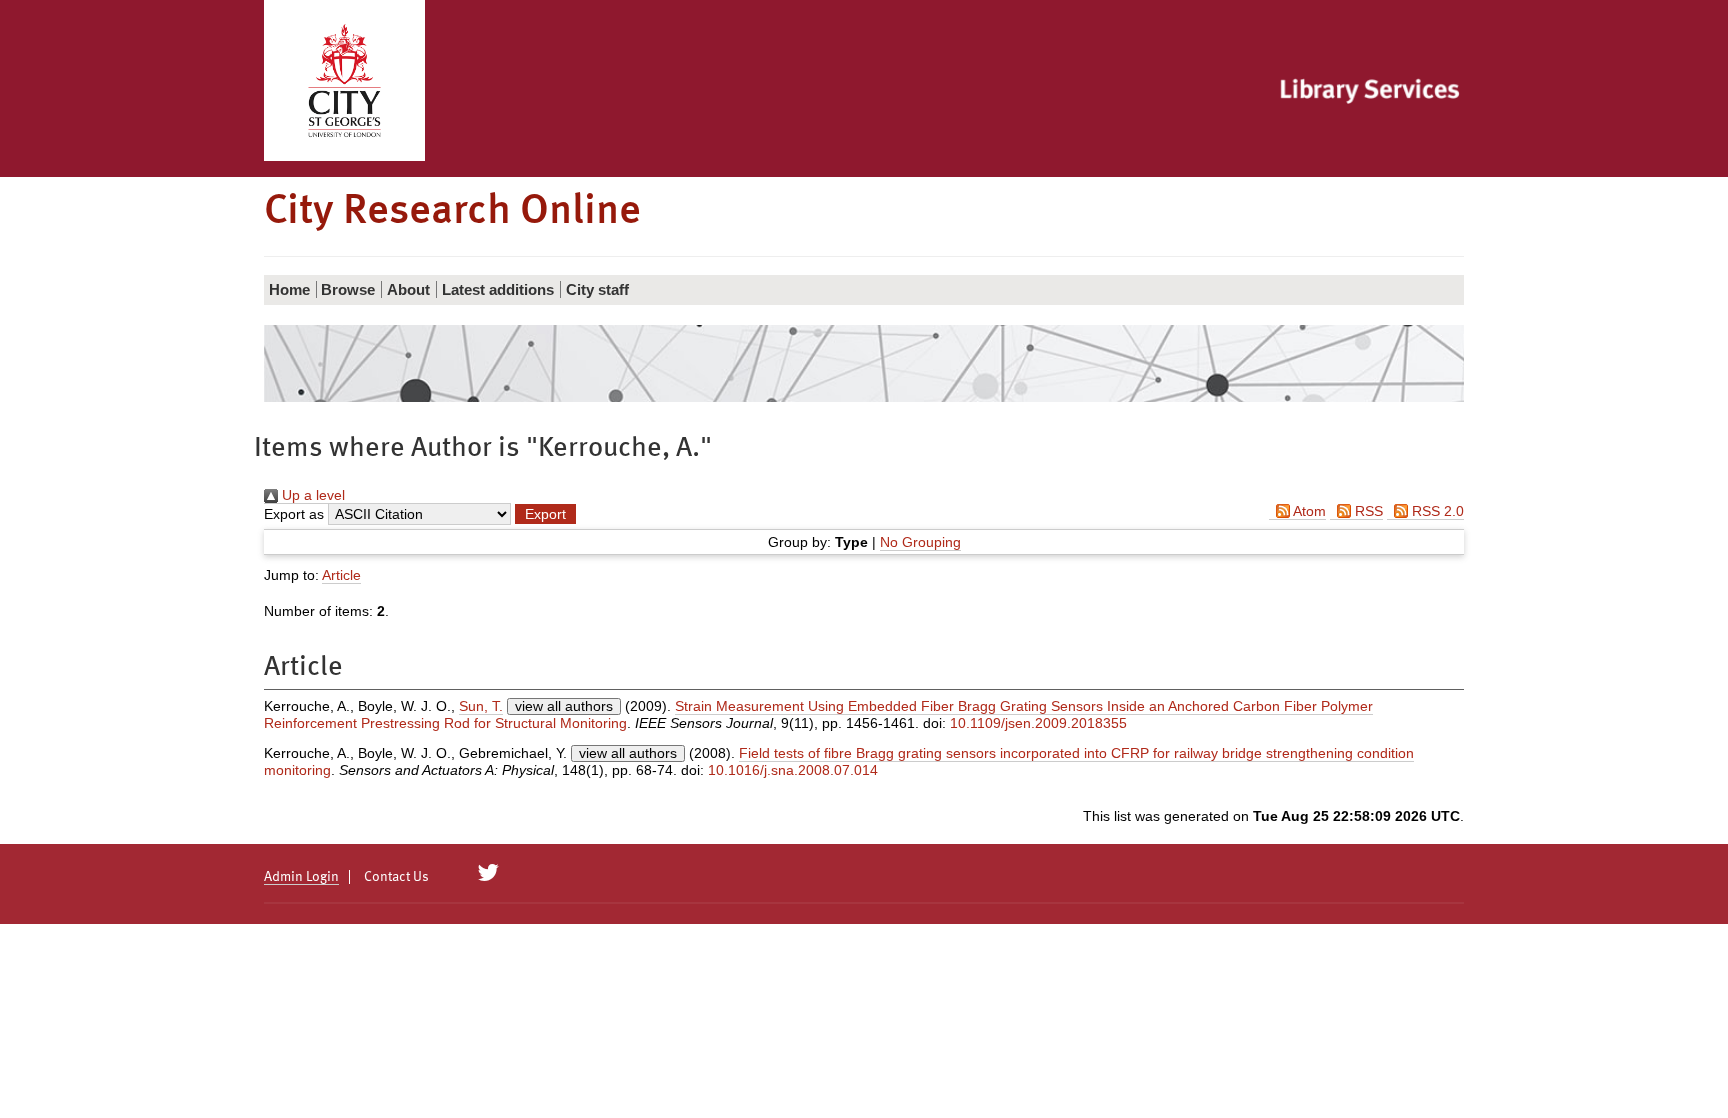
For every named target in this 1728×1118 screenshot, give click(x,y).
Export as (294, 514)
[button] (545, 514)
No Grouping (920, 542)
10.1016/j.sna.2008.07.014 (793, 770)
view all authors (564, 706)
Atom (1308, 511)
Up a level (311, 495)
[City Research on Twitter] (488, 873)
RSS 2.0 (1436, 511)
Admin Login (301, 877)
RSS (1367, 511)
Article (341, 575)
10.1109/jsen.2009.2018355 (1038, 723)
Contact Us (396, 877)
